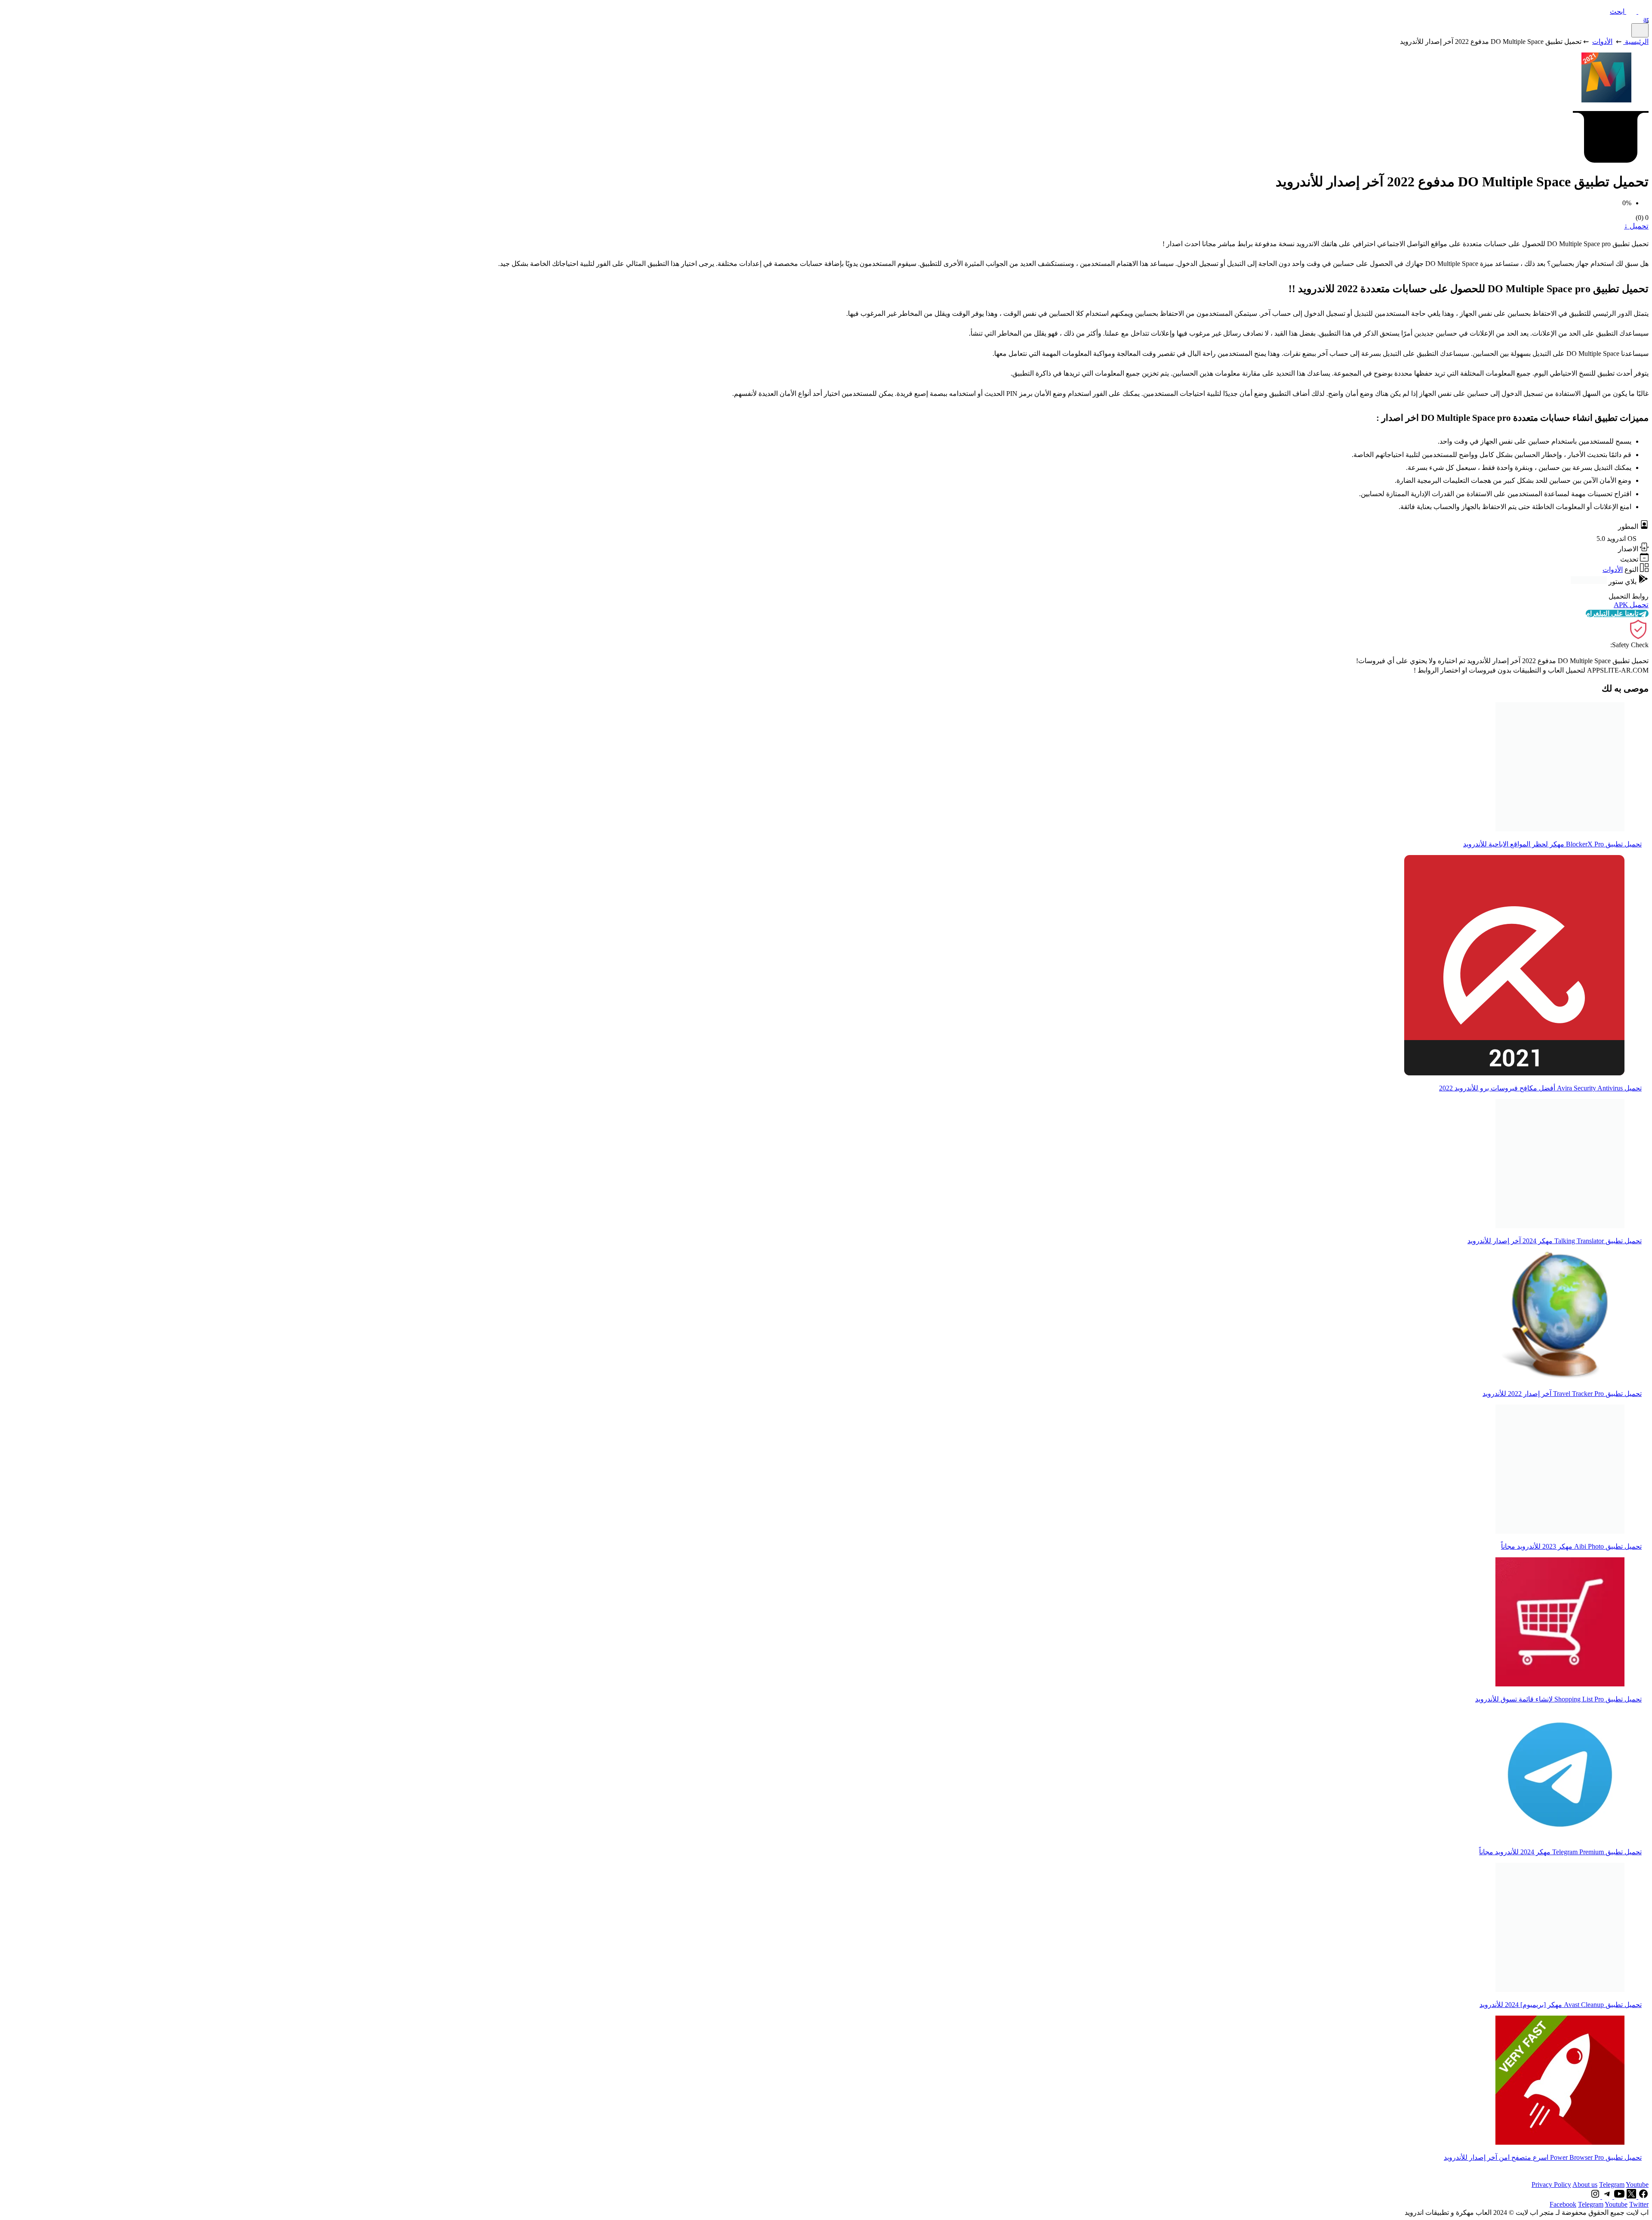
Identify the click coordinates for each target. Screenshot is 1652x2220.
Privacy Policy (1551, 2184)
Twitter (1639, 2204)
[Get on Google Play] (1589, 582)
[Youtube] (1618, 2197)
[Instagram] (1595, 2197)
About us (1585, 2184)
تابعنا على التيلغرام (1612, 613)
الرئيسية (1637, 42)
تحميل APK (1631, 605)
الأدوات (1602, 42)
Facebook (1563, 2204)
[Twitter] (1630, 2197)
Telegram (1612, 2184)
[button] (1629, 11)
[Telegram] (1606, 2197)
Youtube (1637, 2184)
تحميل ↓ (1636, 226)
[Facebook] (1643, 2197)
